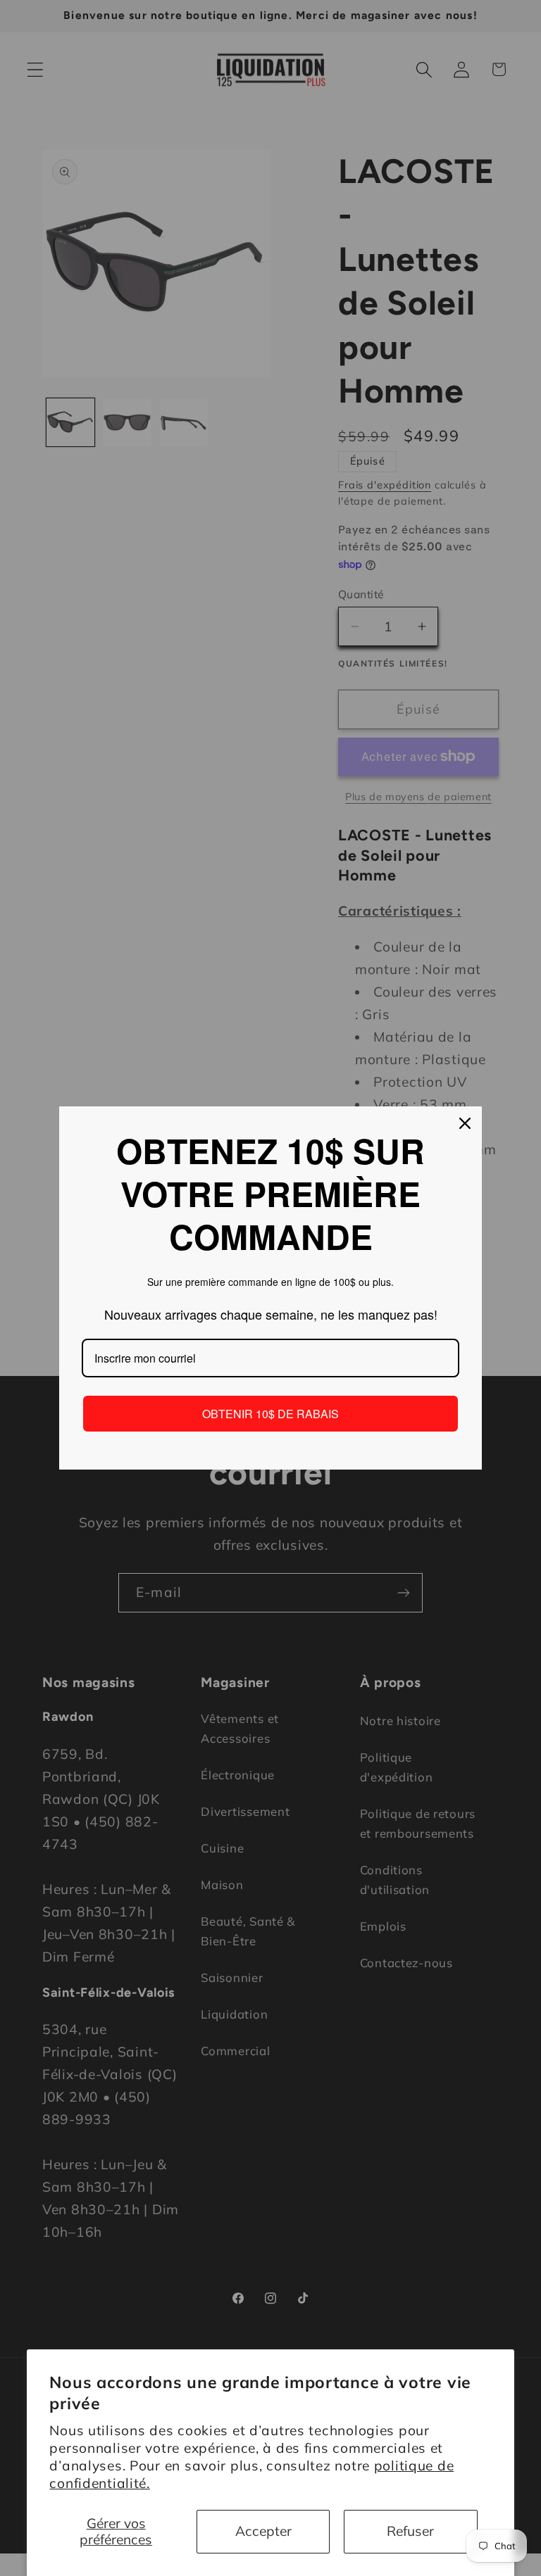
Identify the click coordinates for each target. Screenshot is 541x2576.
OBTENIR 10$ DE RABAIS (270, 1414)
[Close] (465, 1123)
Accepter (263, 2531)
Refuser (410, 2531)
